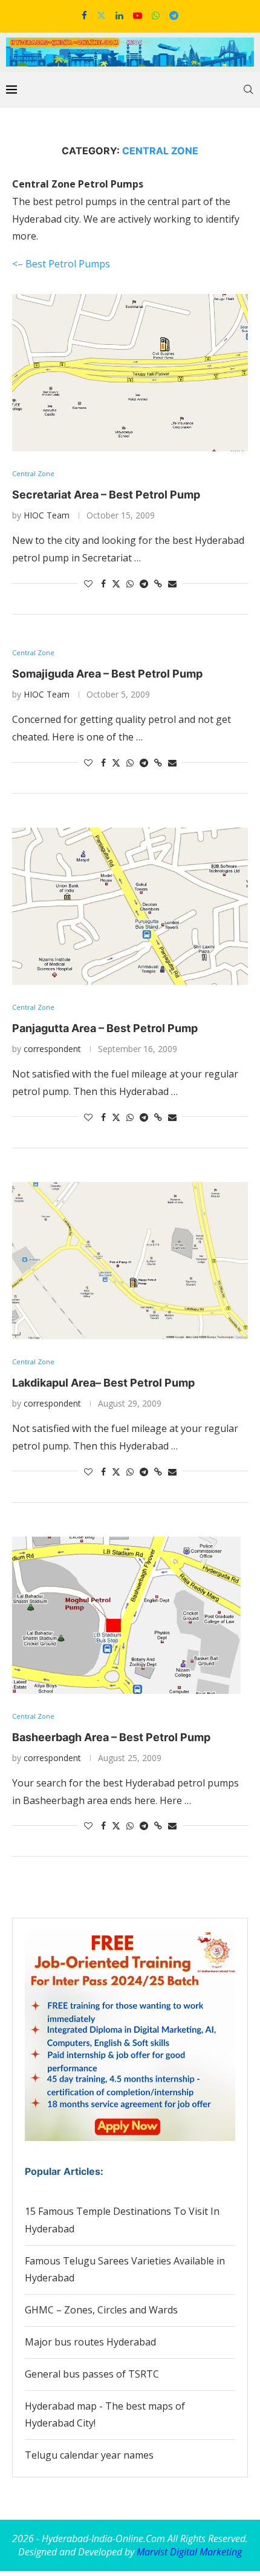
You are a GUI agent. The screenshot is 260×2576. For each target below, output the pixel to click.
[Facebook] (84, 15)
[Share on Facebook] (103, 584)
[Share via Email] (172, 584)
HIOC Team (47, 515)
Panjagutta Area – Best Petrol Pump (105, 1028)
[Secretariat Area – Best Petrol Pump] (130, 373)
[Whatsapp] (156, 15)
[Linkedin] (119, 15)
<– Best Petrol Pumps (61, 264)
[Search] (248, 90)
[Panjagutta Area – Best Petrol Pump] (130, 906)
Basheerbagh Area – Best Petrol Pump (111, 1737)
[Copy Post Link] (158, 584)
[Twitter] (101, 15)
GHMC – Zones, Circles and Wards (101, 2310)
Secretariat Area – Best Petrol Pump (106, 495)
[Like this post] (88, 584)
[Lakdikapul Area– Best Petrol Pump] (130, 1261)
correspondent (52, 1049)
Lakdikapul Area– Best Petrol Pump (103, 1383)
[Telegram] (174, 15)
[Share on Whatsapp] (130, 584)
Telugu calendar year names (89, 2455)
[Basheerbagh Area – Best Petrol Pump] (130, 1615)
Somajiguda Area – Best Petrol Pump (107, 674)
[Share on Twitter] (116, 584)
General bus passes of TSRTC (92, 2374)
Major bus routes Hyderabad (90, 2342)
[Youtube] (138, 15)
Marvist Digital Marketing (189, 2552)
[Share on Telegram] (144, 584)
